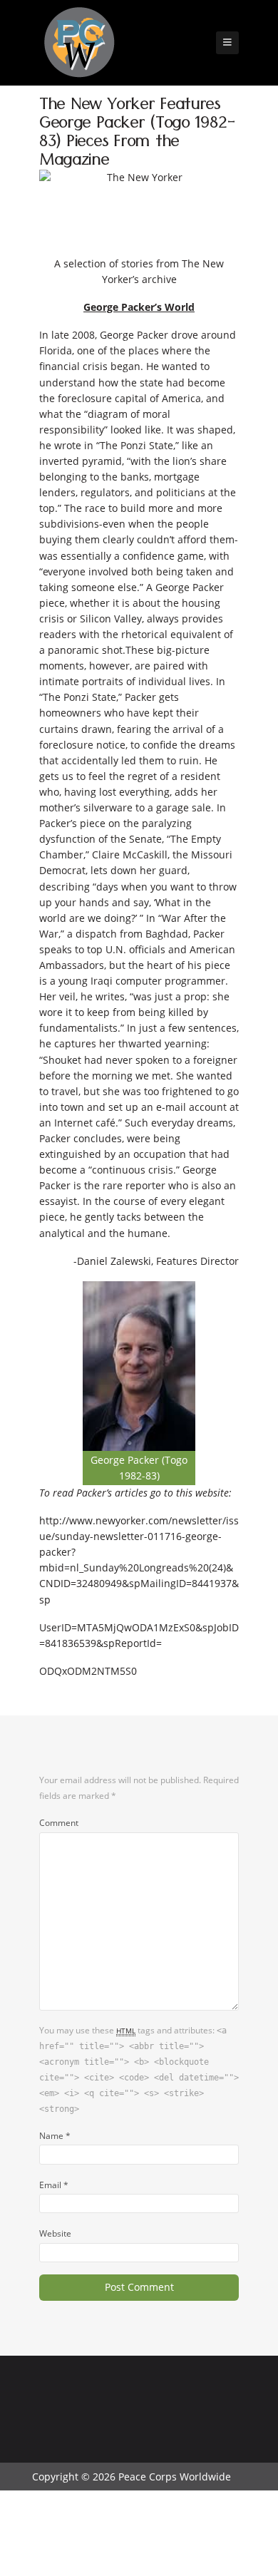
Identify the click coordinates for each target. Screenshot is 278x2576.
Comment (59, 1822)
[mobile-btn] (227, 43)
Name (55, 2135)
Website (55, 2233)
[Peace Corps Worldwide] (79, 44)
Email (54, 2185)
